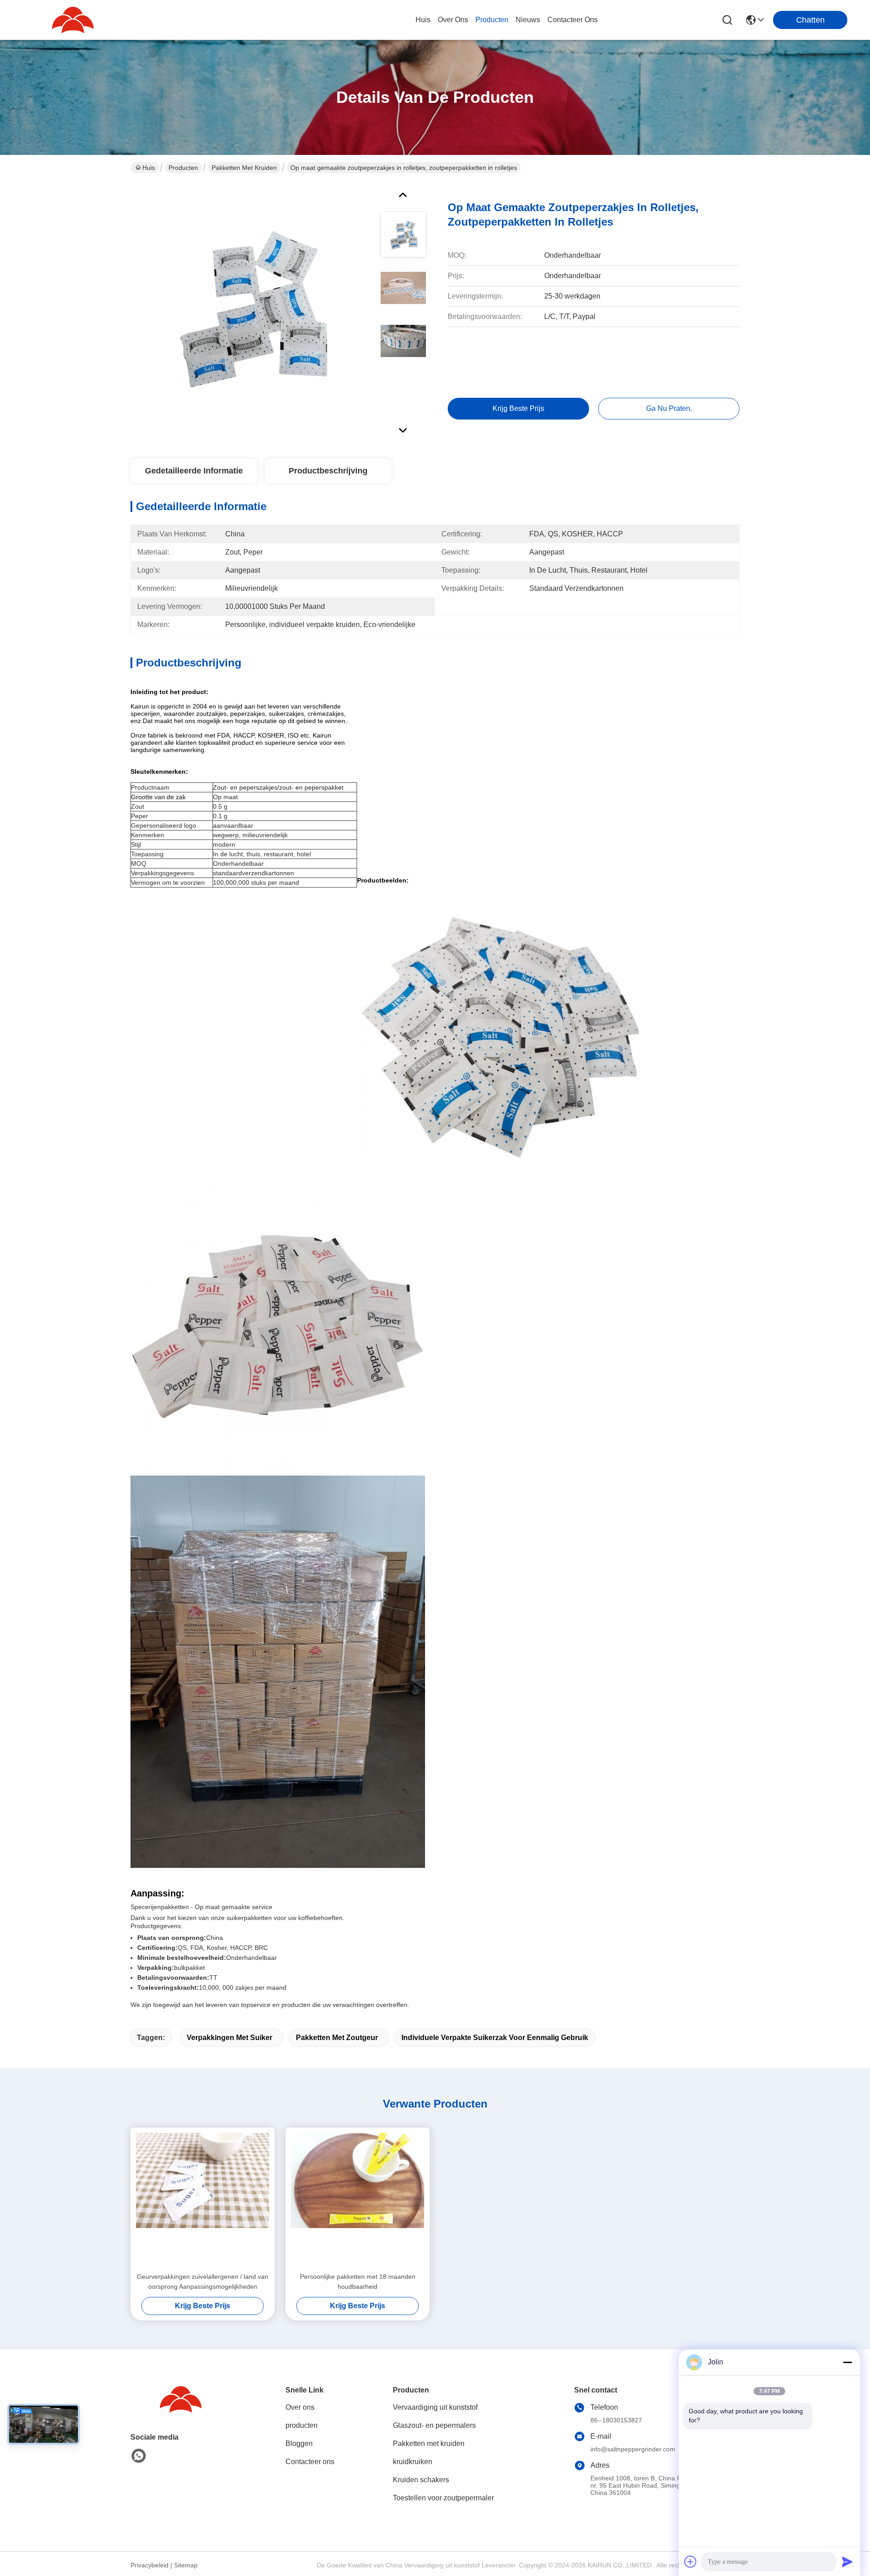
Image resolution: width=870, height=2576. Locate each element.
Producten (183, 168)
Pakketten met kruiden (244, 168)
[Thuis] (180, 2410)
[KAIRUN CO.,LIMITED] (72, 20)
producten (492, 20)
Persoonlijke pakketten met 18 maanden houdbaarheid (358, 2282)
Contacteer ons (310, 2462)
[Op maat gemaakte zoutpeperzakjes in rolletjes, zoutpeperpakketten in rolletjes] (251, 310)
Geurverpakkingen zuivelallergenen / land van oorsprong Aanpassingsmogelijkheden (203, 2282)
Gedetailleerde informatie (194, 471)
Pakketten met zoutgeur (337, 2038)
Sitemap (186, 2565)
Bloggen (299, 2443)
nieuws (528, 20)
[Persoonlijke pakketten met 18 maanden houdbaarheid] (358, 2200)
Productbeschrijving (328, 471)
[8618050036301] (139, 2456)
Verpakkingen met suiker (230, 2038)
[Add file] (691, 2562)
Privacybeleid (150, 2565)
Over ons (300, 2407)
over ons (453, 20)
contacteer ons (573, 20)
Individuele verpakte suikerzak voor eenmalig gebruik (495, 2038)
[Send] (847, 2562)
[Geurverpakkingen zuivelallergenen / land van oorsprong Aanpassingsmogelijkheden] (203, 2200)
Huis (423, 20)
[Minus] (847, 2362)
